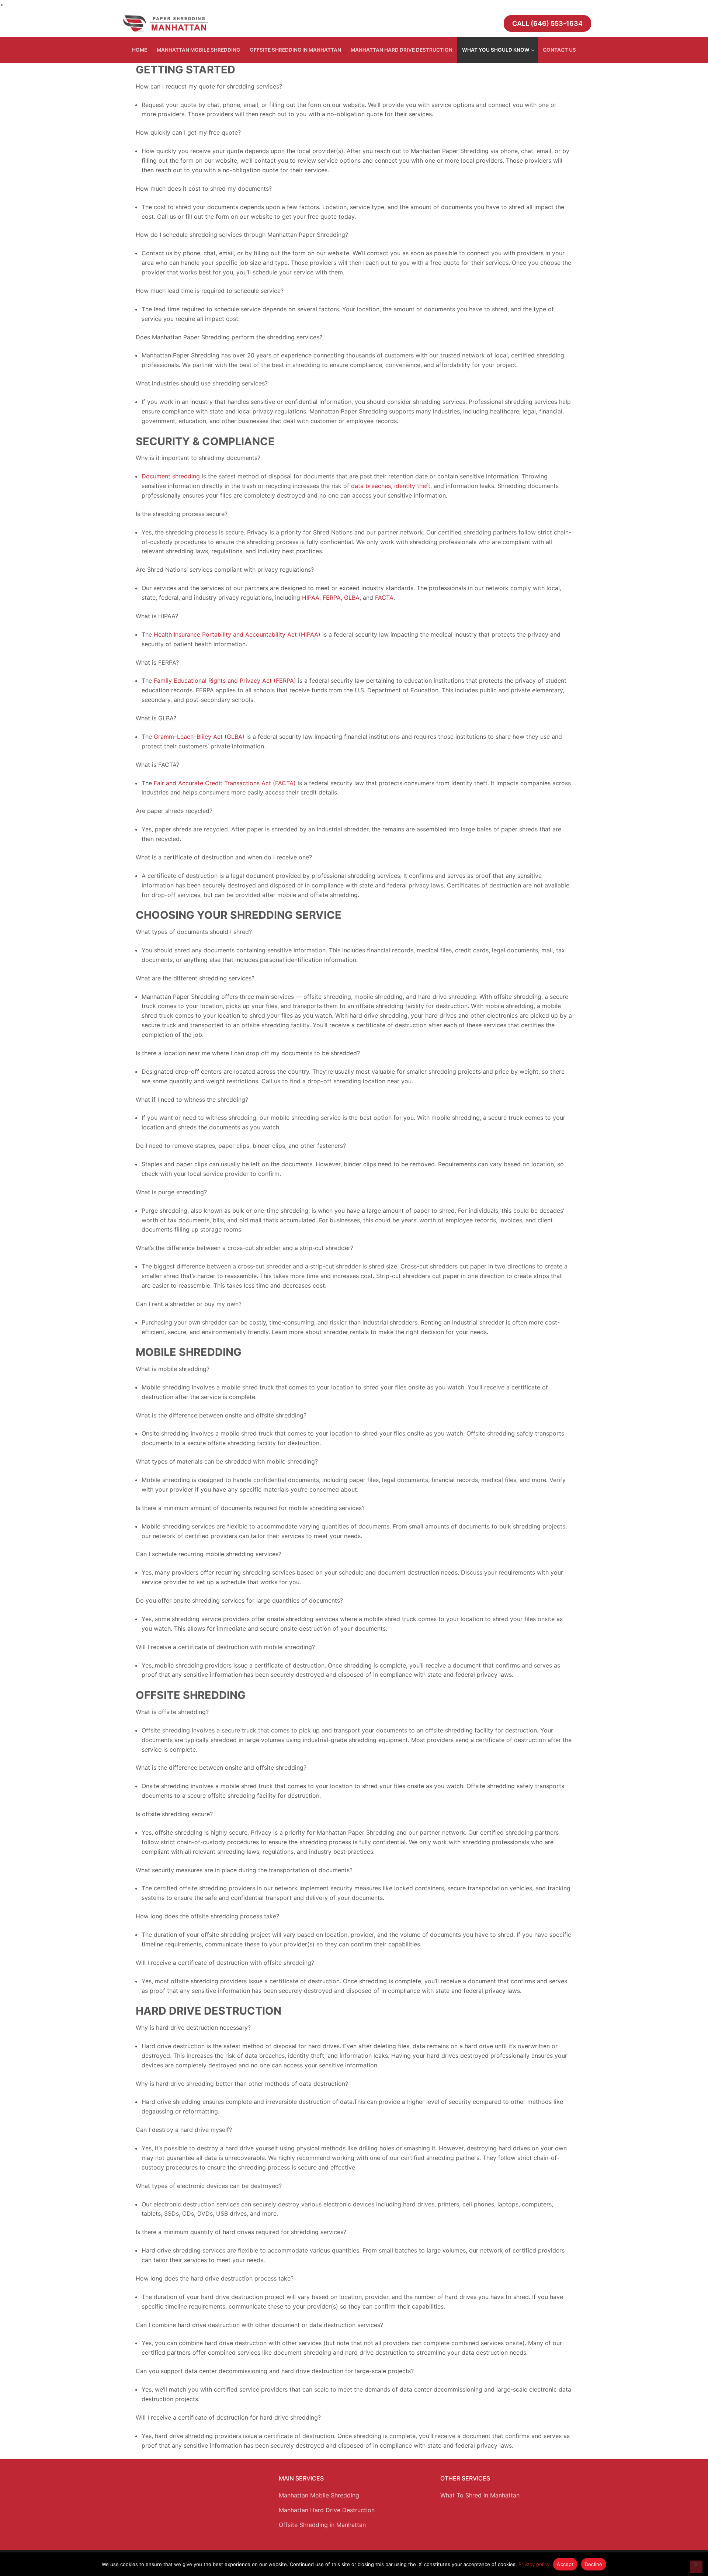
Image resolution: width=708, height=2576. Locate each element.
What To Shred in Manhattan (480, 2495)
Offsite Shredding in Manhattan (322, 2525)
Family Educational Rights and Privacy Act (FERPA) (224, 681)
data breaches (370, 486)
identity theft (411, 486)
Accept (565, 2564)
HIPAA (310, 598)
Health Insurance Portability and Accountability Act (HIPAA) (236, 634)
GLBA (351, 598)
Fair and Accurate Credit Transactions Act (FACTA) (224, 783)
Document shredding (171, 476)
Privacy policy (534, 2564)
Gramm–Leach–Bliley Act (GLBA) (198, 737)
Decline (594, 2564)
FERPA (331, 598)
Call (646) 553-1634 (547, 23)
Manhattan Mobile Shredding (319, 2495)
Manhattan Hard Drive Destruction (327, 2510)
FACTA (383, 598)
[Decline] (696, 2567)
